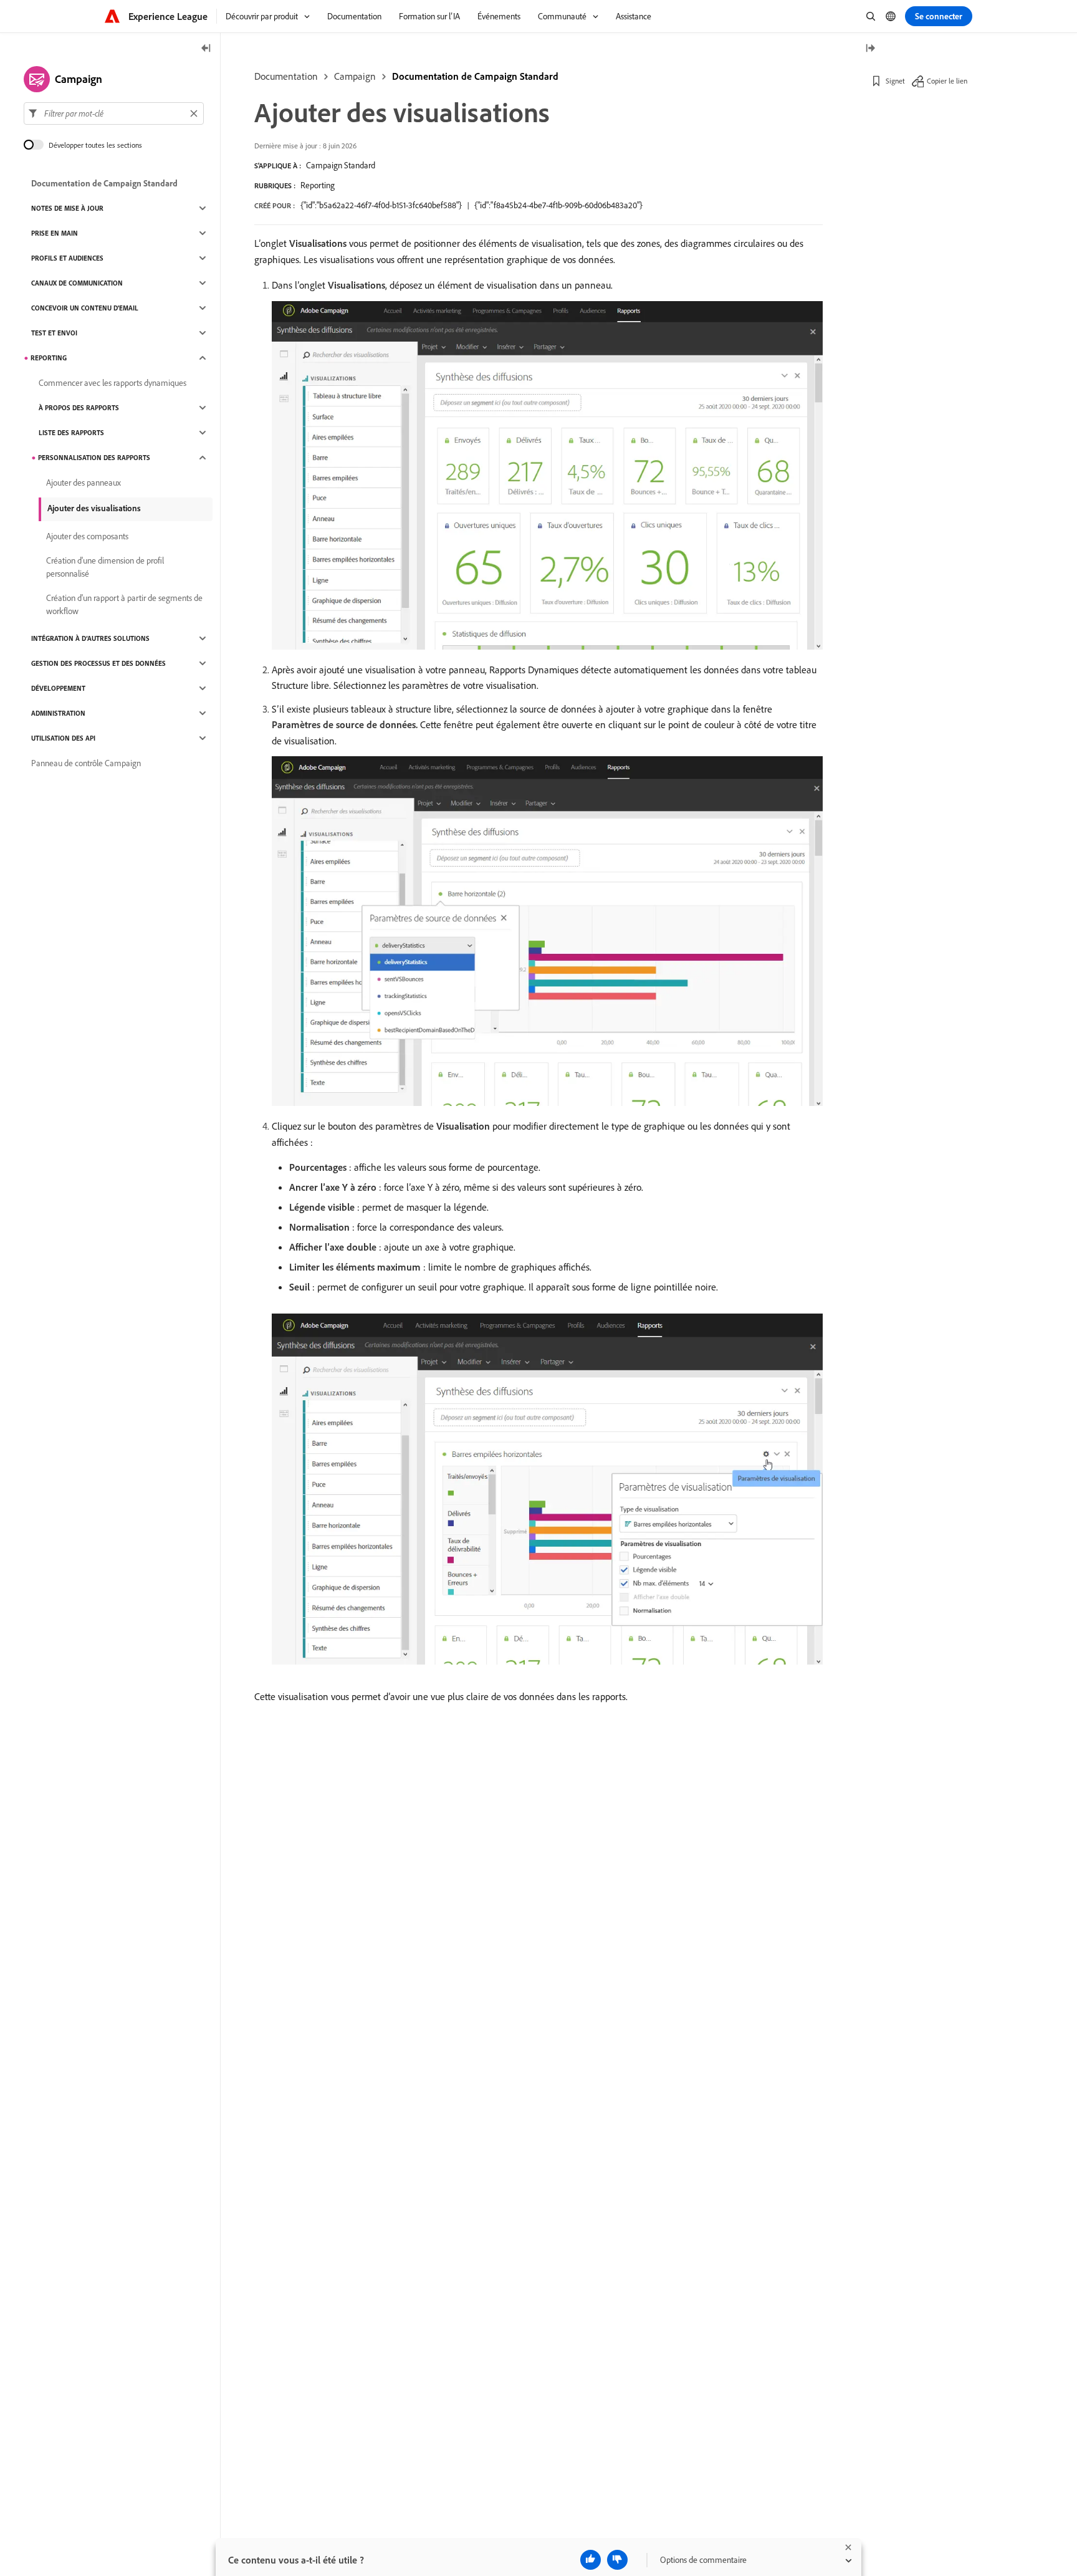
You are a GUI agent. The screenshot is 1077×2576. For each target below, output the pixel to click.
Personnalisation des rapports (94, 458)
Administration (58, 713)
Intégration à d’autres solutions (90, 638)
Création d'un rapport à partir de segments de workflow (124, 604)
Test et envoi (54, 333)
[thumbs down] (617, 2560)
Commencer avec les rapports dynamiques (112, 383)
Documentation (286, 76)
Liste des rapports (71, 433)
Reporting (318, 185)
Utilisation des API (63, 738)
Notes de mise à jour (67, 208)
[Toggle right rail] (870, 49)
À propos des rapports (79, 408)
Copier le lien (947, 81)
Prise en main (55, 233)
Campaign (355, 76)
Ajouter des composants (87, 536)
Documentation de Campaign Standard (475, 76)
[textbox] (114, 113)
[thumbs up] (591, 2560)
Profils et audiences (67, 258)
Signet (895, 81)
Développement (58, 688)
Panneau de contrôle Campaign (86, 763)
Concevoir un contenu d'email (85, 308)
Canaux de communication (77, 283)
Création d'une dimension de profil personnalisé (105, 567)
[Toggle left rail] (206, 49)
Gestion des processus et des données (98, 663)
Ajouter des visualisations (94, 508)
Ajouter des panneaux (84, 483)
